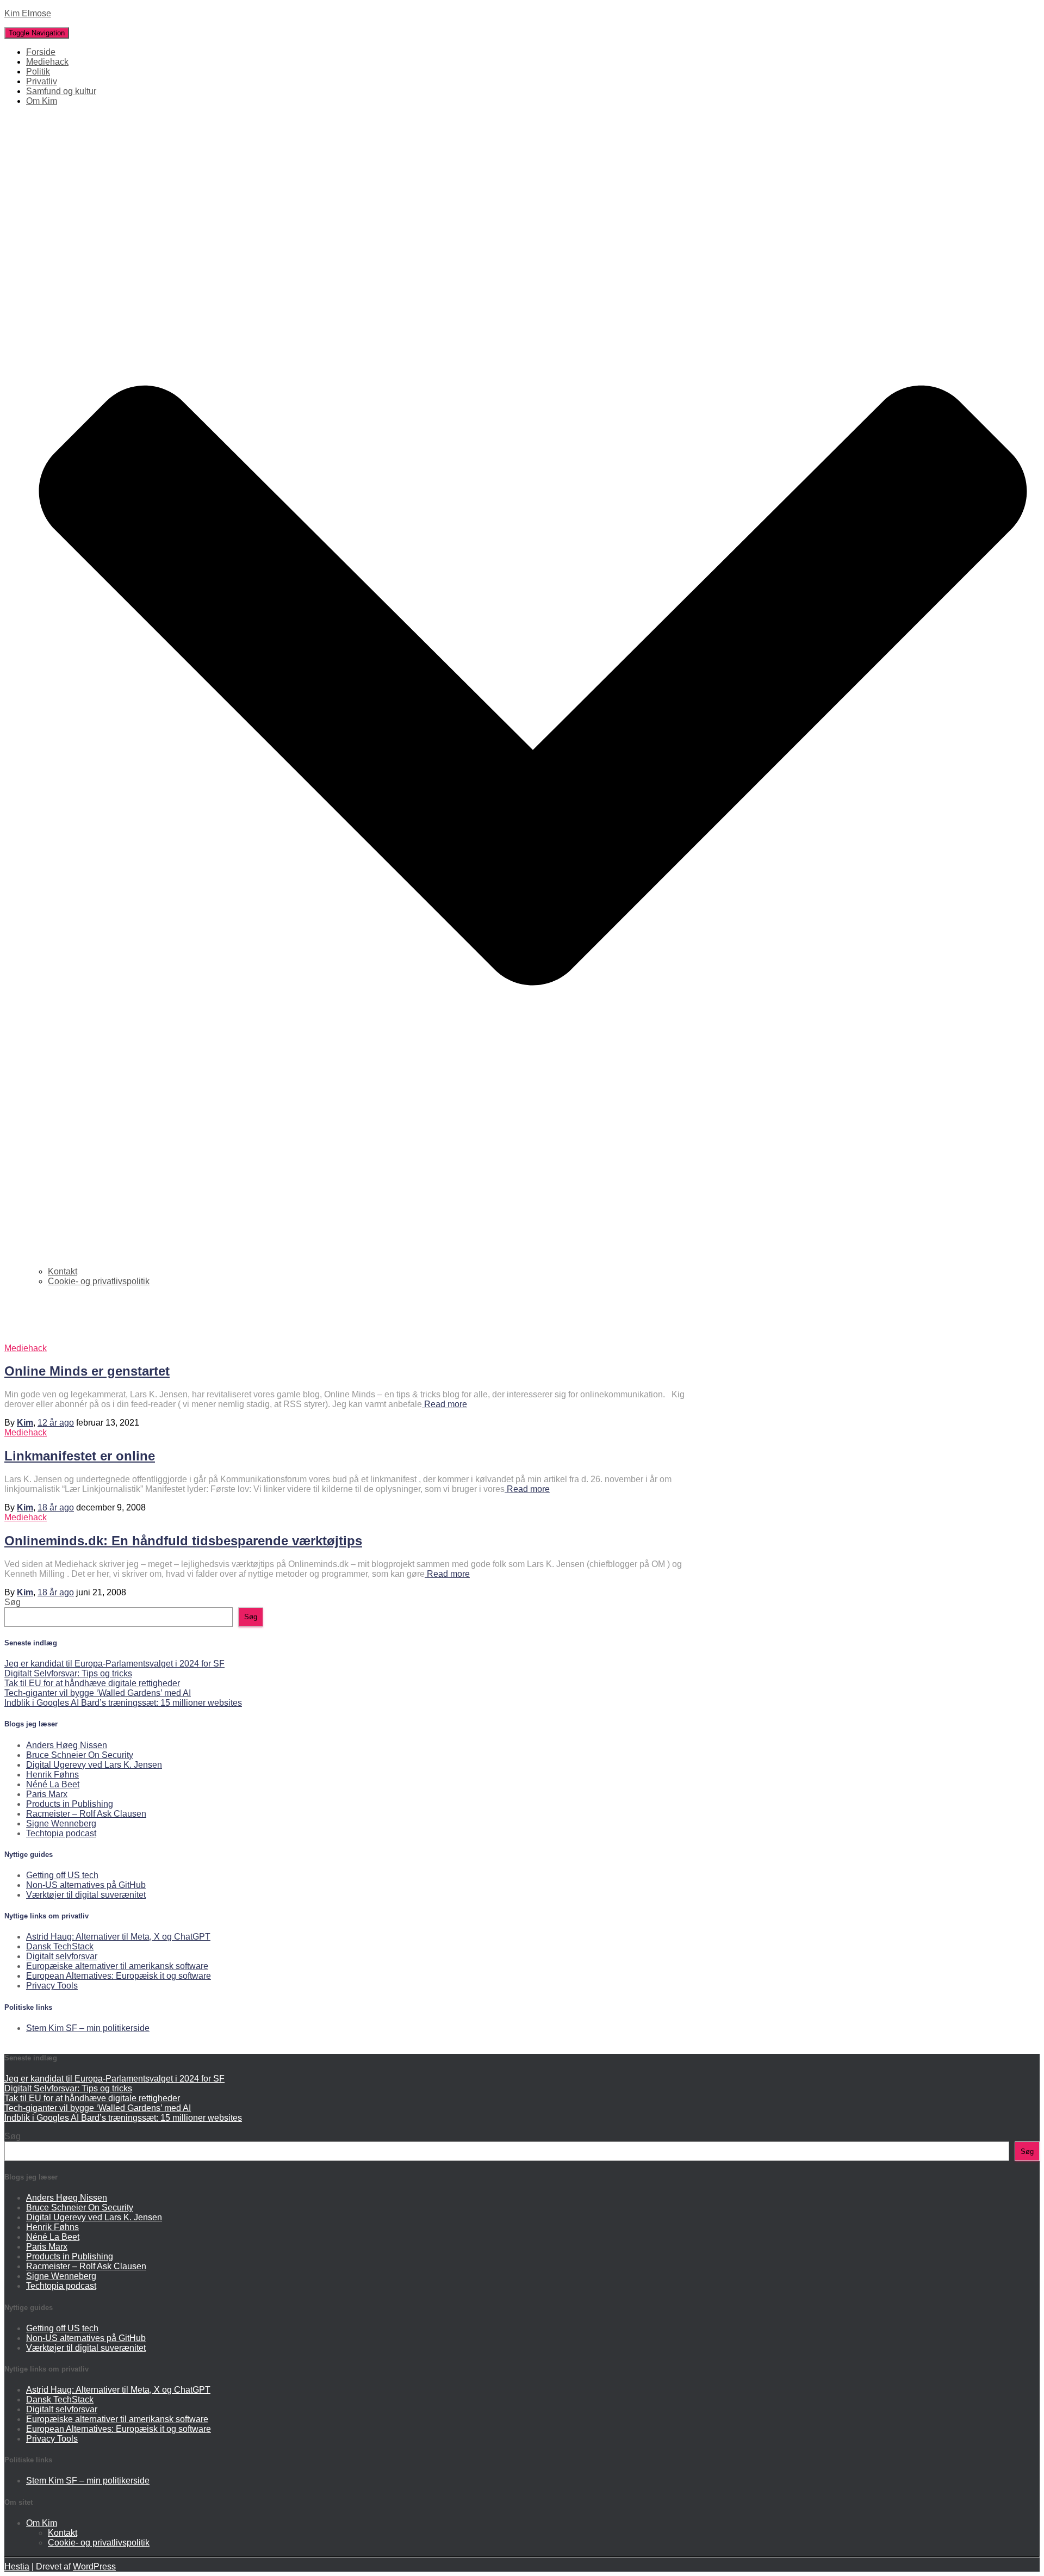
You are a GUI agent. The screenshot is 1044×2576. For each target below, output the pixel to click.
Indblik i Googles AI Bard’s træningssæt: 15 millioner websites (123, 1703)
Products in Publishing (70, 1804)
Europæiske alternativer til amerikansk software (117, 1966)
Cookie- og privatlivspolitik (99, 1281)
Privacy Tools (52, 1986)
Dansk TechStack (60, 1946)
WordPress (94, 2566)
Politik (38, 72)
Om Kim (42, 2523)
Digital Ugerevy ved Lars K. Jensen (94, 1765)
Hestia (17, 2566)
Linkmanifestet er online (80, 1456)
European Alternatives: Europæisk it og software (119, 1976)
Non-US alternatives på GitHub (86, 1885)
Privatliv (42, 81)
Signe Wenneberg (61, 1823)
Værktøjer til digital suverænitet (86, 1895)
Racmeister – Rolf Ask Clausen (86, 1814)
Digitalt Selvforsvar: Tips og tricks (68, 1673)
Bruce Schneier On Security (80, 1755)
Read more (445, 1404)
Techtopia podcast (61, 1833)
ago (56, 1423)
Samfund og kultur (61, 91)
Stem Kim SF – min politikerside (88, 2028)
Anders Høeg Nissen (67, 1745)
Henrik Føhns (52, 1775)
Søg (13, 1602)
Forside (41, 52)
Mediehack (47, 62)
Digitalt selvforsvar (62, 1956)
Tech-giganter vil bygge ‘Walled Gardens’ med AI (98, 1693)
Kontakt (63, 1271)
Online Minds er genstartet (87, 1371)
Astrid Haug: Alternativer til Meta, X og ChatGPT (118, 1937)
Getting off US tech (62, 1875)
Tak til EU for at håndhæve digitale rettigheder (92, 1683)
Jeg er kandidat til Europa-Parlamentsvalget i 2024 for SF (114, 1664)
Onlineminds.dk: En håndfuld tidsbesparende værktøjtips (183, 1541)
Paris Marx (47, 1794)
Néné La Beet (53, 1784)
